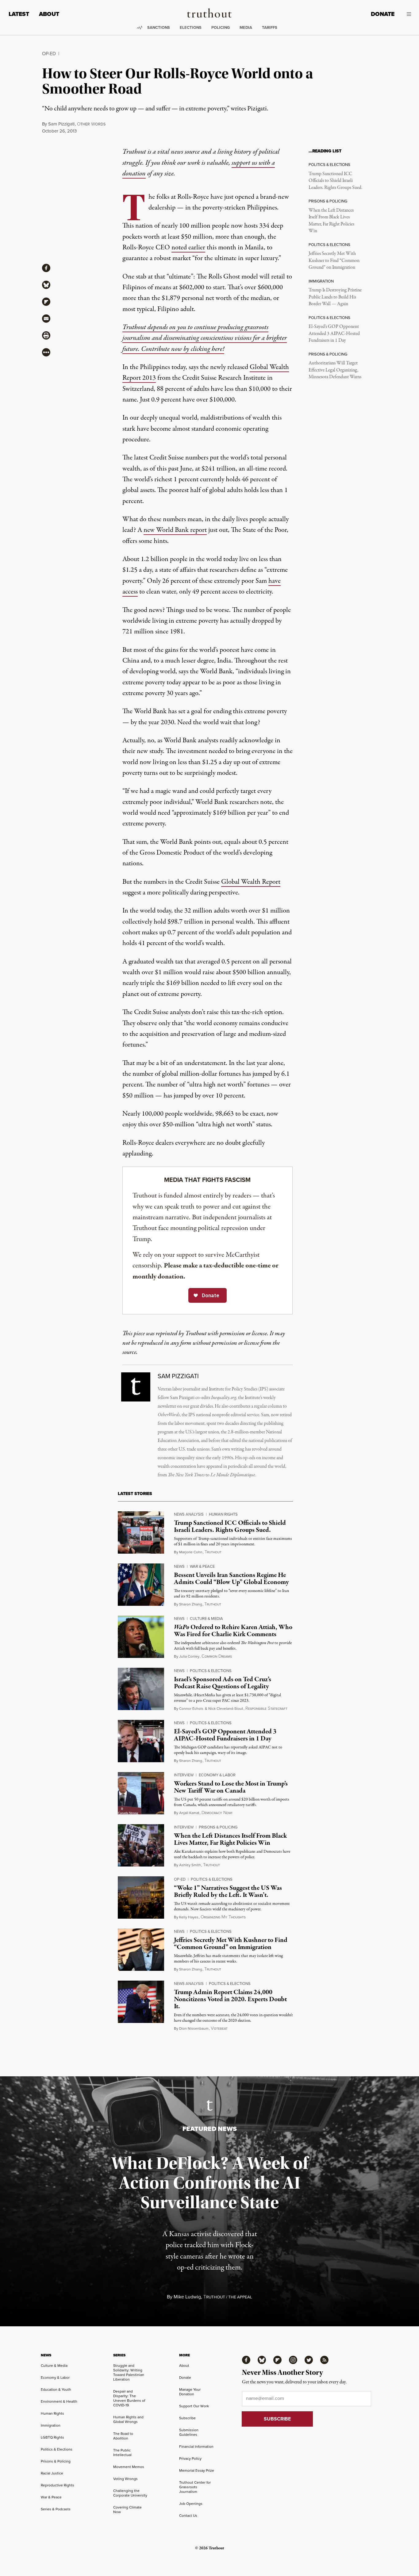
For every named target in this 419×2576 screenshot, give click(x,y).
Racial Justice (52, 2473)
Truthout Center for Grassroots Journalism (195, 2487)
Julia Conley (189, 1656)
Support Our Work (194, 2406)
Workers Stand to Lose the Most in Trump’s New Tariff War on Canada (231, 1787)
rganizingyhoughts (223, 1917)
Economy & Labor (217, 1775)
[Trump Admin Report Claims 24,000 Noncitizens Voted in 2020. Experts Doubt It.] (141, 2002)
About (49, 14)
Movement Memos (129, 2467)
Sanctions (159, 27)
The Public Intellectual (122, 2453)
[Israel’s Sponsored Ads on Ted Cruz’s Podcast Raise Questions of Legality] (141, 1689)
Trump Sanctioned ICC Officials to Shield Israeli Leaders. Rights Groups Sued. (335, 181)
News (179, 1566)
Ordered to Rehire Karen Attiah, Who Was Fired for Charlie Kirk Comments (233, 1631)
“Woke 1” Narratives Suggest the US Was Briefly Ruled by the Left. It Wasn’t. (228, 1892)
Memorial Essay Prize (197, 2470)
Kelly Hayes (189, 1917)
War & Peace (202, 1566)
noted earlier (188, 248)
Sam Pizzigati (61, 124)
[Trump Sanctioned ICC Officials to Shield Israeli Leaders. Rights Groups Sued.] (141, 1532)
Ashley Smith (190, 1865)
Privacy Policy (190, 2459)
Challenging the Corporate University (130, 2493)
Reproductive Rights (58, 2485)
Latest (19, 14)
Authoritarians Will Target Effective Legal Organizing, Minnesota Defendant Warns (335, 370)
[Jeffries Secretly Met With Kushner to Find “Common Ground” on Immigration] (141, 1950)
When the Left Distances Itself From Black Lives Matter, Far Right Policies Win (331, 221)
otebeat (219, 2029)
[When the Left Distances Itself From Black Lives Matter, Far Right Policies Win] (141, 1845)
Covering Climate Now (127, 2510)
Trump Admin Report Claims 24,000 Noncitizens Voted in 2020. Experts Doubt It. (230, 1999)
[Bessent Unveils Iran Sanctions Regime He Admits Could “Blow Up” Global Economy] (141, 1585)
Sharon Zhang (191, 1604)
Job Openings (191, 2504)
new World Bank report (175, 530)
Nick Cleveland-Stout (226, 1709)
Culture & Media (206, 1619)
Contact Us (188, 2516)
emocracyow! (217, 1813)
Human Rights (223, 1514)
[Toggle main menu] (407, 14)
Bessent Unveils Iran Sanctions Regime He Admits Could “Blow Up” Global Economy (231, 1579)
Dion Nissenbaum (194, 2028)
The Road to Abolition (123, 2436)
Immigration (51, 2425)
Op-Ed (49, 54)
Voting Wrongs (125, 2479)
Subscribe (187, 2418)
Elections (191, 27)
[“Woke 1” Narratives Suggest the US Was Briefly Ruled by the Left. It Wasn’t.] (141, 1897)
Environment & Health (59, 2401)
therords (91, 124)
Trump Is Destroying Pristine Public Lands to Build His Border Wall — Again (335, 297)
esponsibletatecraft (266, 1709)
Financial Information (196, 2447)
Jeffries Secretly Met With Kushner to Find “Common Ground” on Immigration (334, 261)
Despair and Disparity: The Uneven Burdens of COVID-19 (129, 2398)
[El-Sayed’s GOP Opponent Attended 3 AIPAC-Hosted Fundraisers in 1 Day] (141, 1741)
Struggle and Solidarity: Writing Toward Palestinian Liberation (129, 2372)
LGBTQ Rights (52, 2437)
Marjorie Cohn (191, 1552)
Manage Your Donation (190, 2392)
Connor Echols (191, 1709)
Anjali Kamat (189, 1813)
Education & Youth (56, 2390)
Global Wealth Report (251, 882)
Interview (184, 1775)
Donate (383, 14)
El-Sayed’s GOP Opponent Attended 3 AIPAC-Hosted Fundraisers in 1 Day (334, 334)
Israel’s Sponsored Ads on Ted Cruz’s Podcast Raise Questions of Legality (223, 1683)
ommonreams (217, 1657)
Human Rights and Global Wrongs (128, 2419)
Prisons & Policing (218, 1827)
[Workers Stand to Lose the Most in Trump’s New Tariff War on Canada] (141, 1793)
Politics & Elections (211, 1671)
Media (246, 27)
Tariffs (270, 27)
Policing (221, 27)
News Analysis (189, 1514)
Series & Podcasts (56, 2509)
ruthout (213, 1552)
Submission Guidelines (189, 2432)
